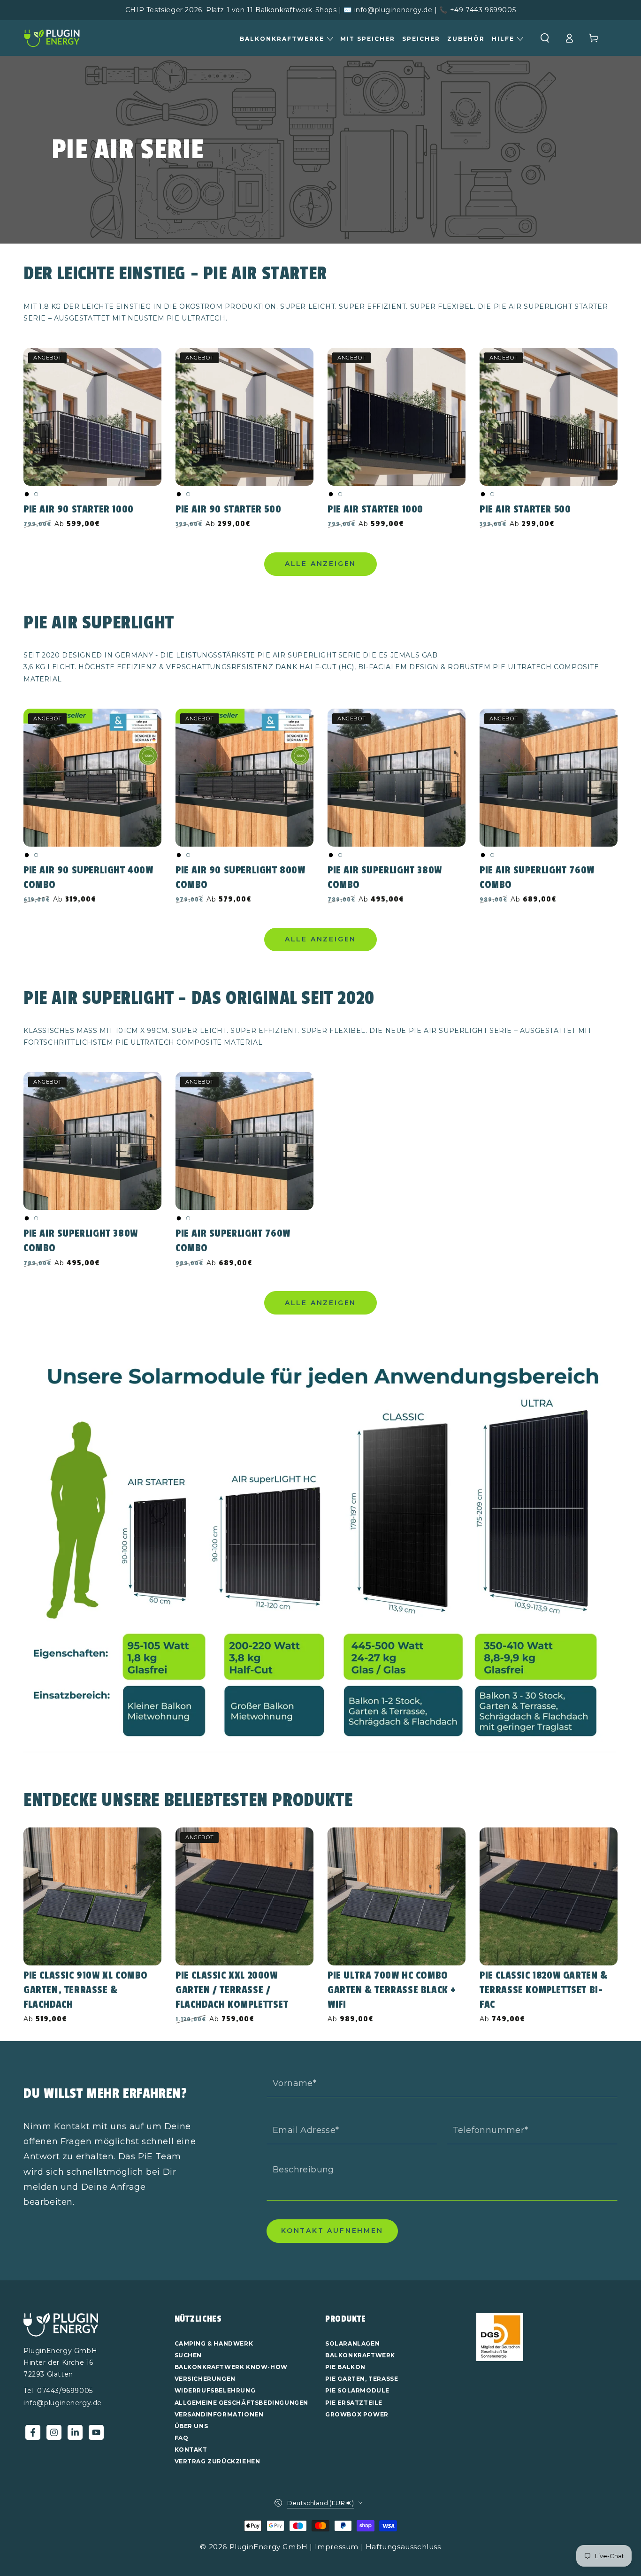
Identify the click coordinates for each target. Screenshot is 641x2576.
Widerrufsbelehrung (215, 2390)
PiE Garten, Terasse (362, 2379)
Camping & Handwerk (214, 2343)
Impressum (337, 2547)
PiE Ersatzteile (354, 2403)
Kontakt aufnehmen (332, 2231)
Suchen (188, 2355)
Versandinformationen (219, 2414)
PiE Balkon (345, 2367)
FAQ (182, 2438)
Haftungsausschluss (403, 2547)
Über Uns (191, 2426)
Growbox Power (357, 2414)
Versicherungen (205, 2379)
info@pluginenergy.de (63, 2403)
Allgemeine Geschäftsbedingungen (242, 2403)
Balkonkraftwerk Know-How (231, 2367)
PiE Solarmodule (357, 2390)
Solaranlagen (352, 2343)
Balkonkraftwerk (360, 2355)
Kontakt (191, 2450)
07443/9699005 (65, 2391)
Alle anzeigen (320, 564)
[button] (545, 38)
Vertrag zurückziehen (217, 2461)
